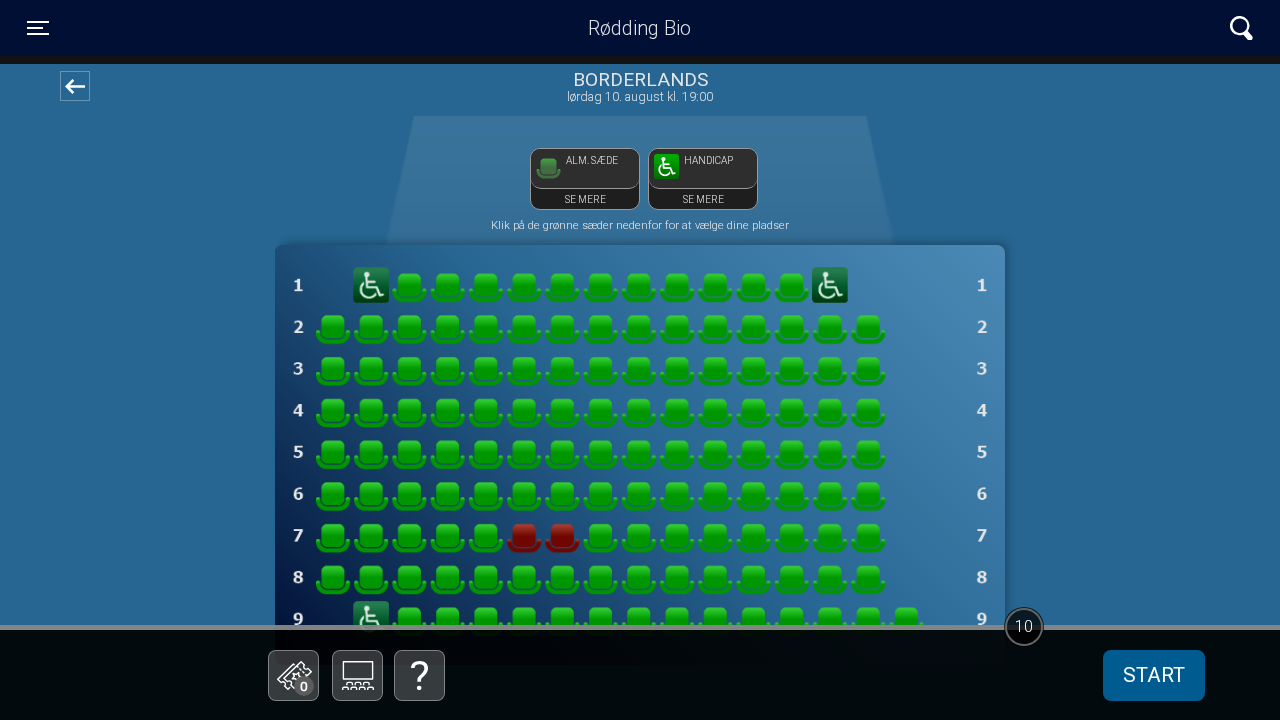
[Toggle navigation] (1241, 28)
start (1154, 675)
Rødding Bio (639, 28)
